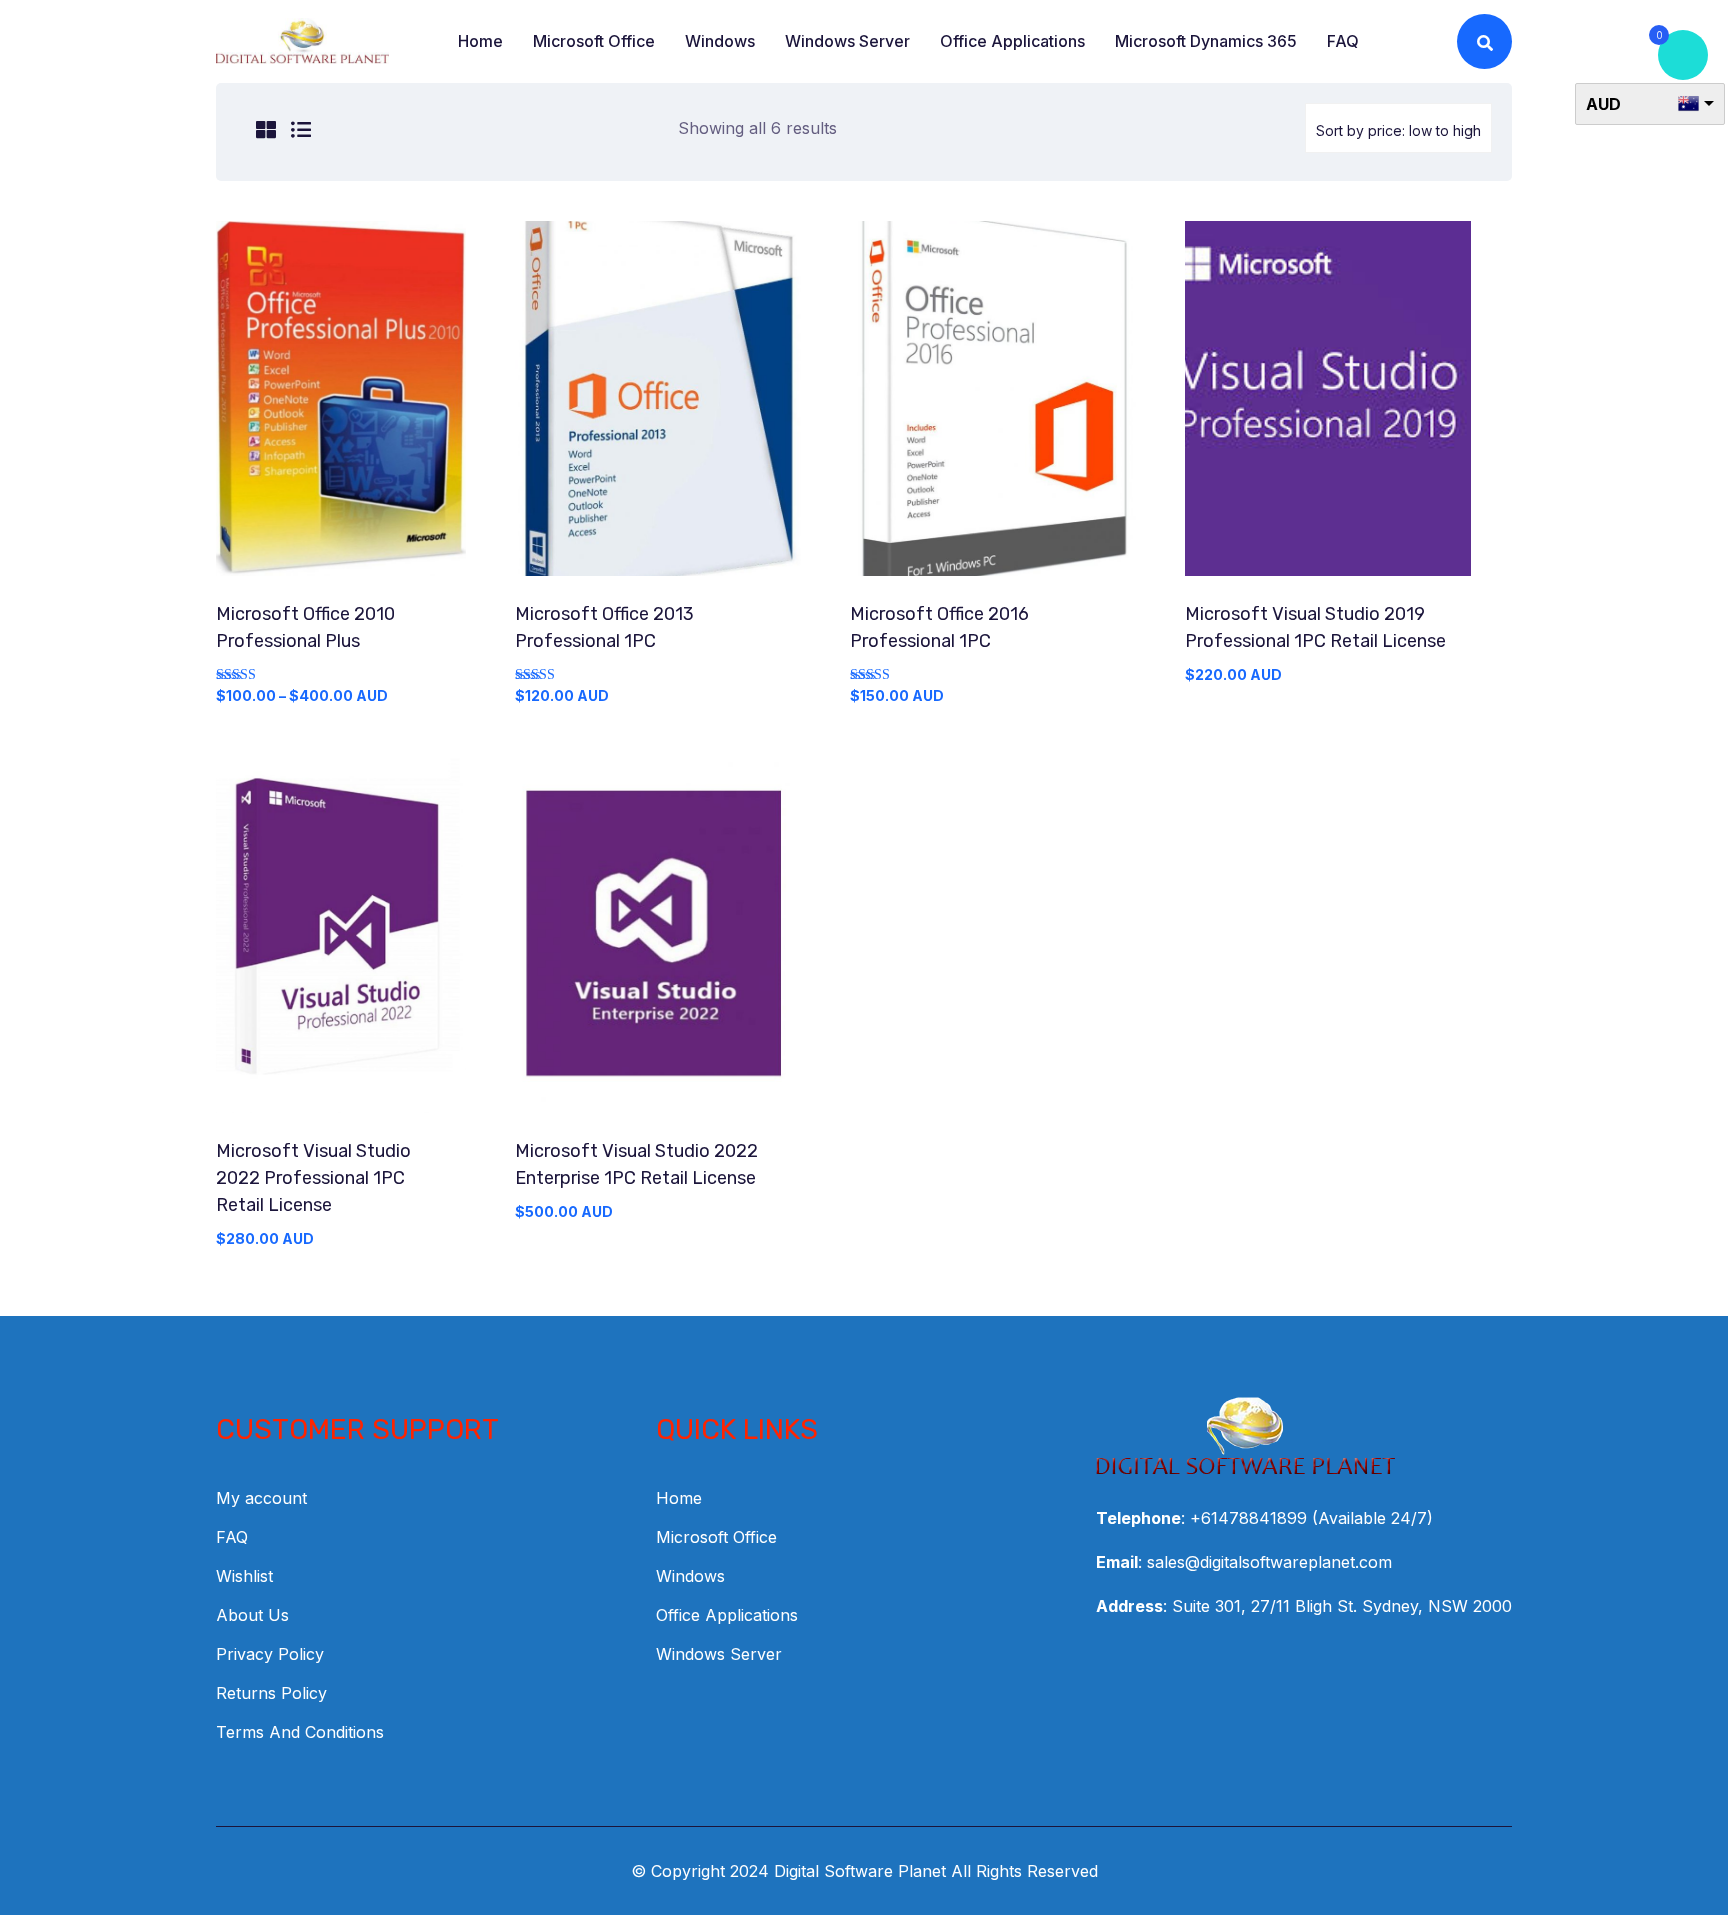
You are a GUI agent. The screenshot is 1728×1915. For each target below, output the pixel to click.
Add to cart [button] (658, 407)
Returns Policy (271, 1693)
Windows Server (847, 41)
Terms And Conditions (300, 1732)
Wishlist (244, 1576)
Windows (720, 41)
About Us (252, 1615)
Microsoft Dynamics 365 (1206, 41)
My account (261, 1498)
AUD (1603, 104)
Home (480, 41)
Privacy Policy (270, 1654)
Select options (341, 407)
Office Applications (1012, 41)
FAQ (1343, 41)
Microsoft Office (594, 41)
